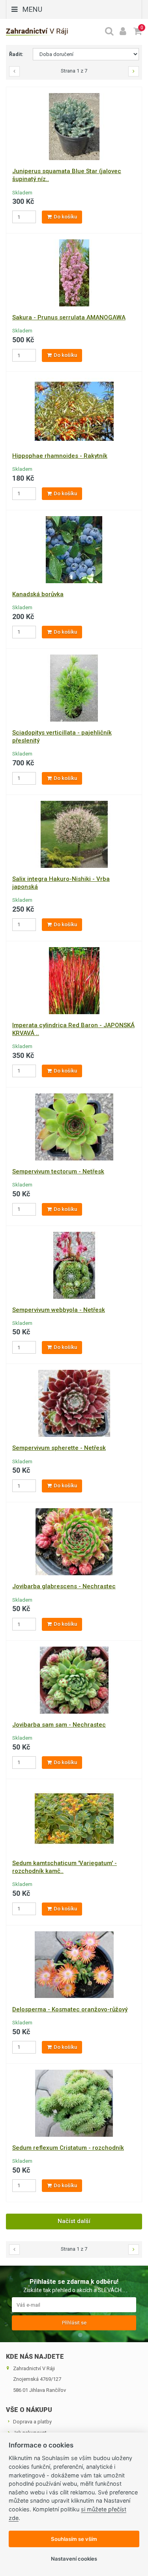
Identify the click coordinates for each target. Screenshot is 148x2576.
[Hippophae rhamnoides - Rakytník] (74, 411)
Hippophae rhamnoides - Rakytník (60, 456)
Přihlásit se (74, 2323)
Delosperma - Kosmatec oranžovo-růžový (70, 2009)
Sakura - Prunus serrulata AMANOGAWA (69, 317)
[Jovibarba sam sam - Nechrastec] (74, 1680)
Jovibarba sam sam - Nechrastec (59, 1725)
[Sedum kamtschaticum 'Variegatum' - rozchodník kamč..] (74, 1818)
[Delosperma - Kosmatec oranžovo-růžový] (74, 1964)
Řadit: (16, 54)
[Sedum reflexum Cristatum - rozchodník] (74, 2103)
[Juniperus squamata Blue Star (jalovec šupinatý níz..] (74, 126)
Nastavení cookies (74, 2559)
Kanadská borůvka (38, 594)
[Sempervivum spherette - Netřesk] (74, 1403)
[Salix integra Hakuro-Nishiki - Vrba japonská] (74, 834)
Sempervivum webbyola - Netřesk (59, 1310)
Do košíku (65, 217)
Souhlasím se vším (74, 2539)
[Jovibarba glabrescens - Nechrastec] (74, 1542)
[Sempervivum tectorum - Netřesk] (74, 1126)
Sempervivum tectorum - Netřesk (58, 1171)
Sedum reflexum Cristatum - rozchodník (68, 2148)
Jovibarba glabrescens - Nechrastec (64, 1586)
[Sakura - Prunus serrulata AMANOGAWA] (74, 273)
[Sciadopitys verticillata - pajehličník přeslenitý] (74, 687)
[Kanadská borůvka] (74, 549)
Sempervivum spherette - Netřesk (59, 1448)
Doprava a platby (32, 2422)
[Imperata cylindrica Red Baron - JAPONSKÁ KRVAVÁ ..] (74, 980)
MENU (32, 9)
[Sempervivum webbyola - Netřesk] (74, 1265)
